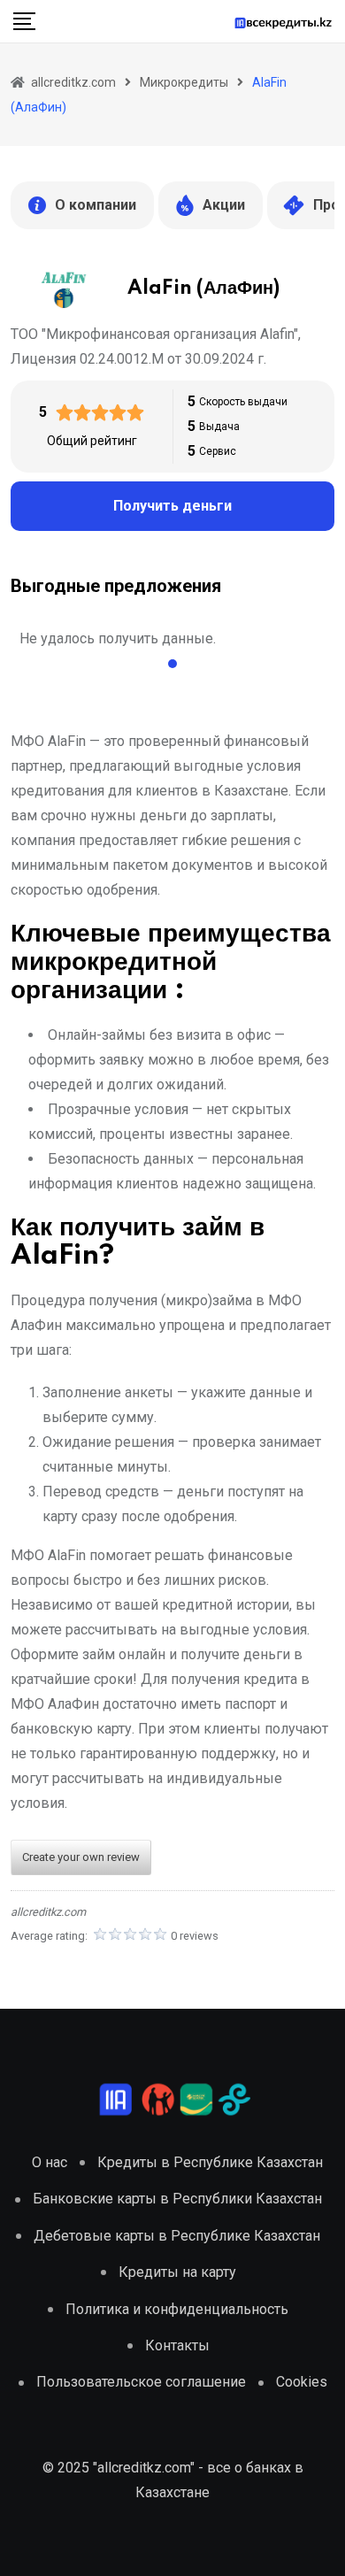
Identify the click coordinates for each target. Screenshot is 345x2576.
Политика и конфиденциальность (177, 2309)
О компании (96, 205)
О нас (50, 2162)
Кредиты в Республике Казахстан (210, 2162)
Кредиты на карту (177, 2272)
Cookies (302, 2382)
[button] (172, 664)
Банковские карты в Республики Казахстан (177, 2199)
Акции (224, 205)
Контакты (177, 2345)
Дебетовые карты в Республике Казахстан (177, 2236)
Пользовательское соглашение (141, 2382)
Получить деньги (172, 506)
